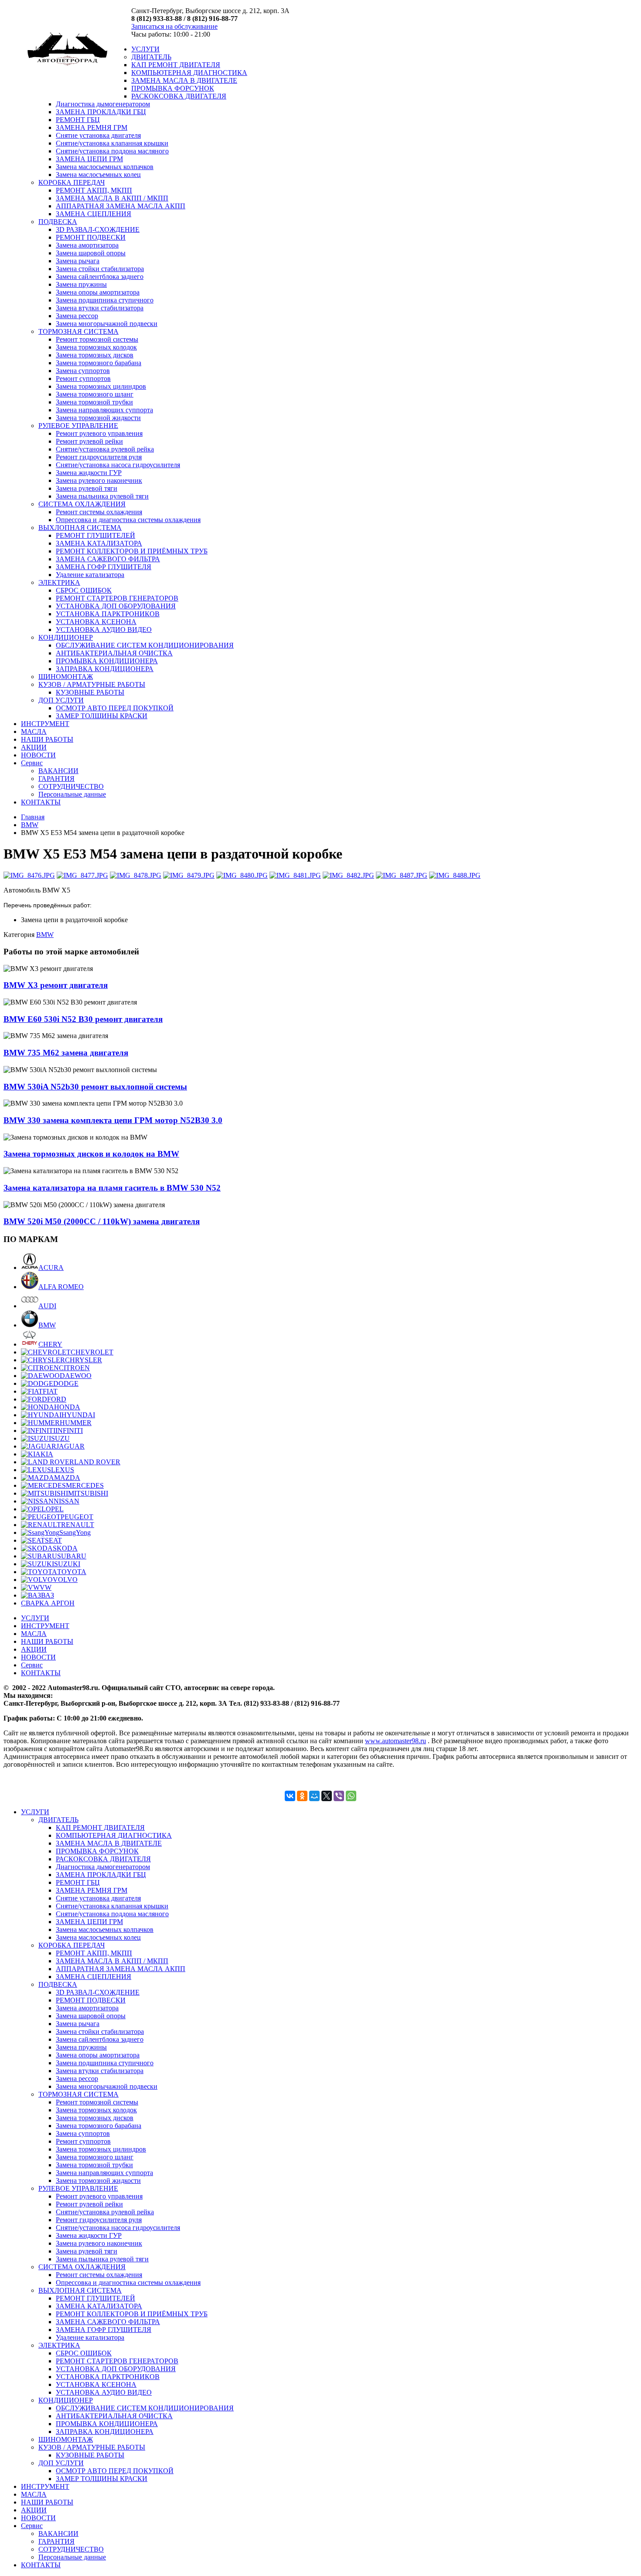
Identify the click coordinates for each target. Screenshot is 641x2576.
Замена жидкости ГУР (89, 473)
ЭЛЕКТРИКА (59, 582)
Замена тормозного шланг (95, 394)
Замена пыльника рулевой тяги (102, 496)
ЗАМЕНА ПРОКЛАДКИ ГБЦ (101, 112)
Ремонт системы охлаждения (99, 512)
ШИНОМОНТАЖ (66, 677)
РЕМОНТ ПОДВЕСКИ (91, 237)
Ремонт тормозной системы (97, 339)
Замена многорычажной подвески (107, 324)
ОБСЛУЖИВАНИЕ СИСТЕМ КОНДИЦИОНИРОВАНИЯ (145, 645)
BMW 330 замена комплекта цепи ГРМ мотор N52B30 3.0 (113, 1120)
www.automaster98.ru (396, 1741)
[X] (327, 1796)
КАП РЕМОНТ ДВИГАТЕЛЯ (176, 65)
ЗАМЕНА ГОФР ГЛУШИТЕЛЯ (104, 567)
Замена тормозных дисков (95, 355)
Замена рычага (78, 261)
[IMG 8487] (402, 875)
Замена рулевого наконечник (99, 480)
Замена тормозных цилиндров (101, 386)
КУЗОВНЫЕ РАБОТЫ (90, 692)
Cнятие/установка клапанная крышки (112, 143)
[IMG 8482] (348, 875)
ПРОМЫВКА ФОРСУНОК (173, 88)
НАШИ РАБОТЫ (47, 739)
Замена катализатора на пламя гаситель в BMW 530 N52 (112, 1188)
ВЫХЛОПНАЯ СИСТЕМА (80, 528)
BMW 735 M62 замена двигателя (66, 1053)
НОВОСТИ (38, 755)
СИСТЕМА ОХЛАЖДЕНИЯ (82, 504)
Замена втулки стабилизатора (100, 308)
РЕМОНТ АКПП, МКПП (94, 190)
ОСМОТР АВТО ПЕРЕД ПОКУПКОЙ (115, 708)
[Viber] (339, 1796)
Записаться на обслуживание (174, 26)
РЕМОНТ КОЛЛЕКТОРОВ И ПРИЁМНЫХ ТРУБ (132, 551)
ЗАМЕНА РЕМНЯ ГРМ (92, 127)
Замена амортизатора (87, 245)
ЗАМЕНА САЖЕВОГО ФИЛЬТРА (108, 559)
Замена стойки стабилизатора (100, 269)
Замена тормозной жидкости (98, 418)
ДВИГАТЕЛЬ (151, 57)
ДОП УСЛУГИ (61, 700)
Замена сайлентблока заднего (100, 277)
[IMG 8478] (136, 875)
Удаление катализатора (90, 575)
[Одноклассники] (302, 1796)
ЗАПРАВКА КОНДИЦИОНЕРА (105, 669)
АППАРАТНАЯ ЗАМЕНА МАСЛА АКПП (121, 206)
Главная (33, 817)
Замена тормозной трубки (94, 402)
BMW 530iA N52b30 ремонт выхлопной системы (95, 1087)
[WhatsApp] (351, 1796)
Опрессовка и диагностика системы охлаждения (128, 520)
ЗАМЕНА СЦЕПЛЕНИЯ (94, 214)
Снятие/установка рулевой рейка (105, 449)
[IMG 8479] (189, 875)
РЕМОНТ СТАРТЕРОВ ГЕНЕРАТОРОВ (117, 598)
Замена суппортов (83, 371)
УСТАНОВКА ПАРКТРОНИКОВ (108, 614)
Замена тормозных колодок (96, 347)
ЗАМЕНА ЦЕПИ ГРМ (89, 159)
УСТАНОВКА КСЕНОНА (96, 622)
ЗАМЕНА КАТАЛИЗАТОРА (99, 543)
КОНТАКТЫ (41, 802)
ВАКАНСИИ (58, 771)
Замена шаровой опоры (91, 253)
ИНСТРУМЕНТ (45, 724)
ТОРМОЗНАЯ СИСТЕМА (78, 331)
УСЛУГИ (145, 49)
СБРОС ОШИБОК (84, 590)
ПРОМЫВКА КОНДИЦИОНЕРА (107, 661)
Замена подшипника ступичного (105, 300)
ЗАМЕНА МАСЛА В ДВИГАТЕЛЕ (184, 80)
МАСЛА (34, 731)
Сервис (32, 763)
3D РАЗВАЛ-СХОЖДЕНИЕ (98, 229)
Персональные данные (72, 794)
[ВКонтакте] (290, 1796)
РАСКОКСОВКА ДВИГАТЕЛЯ (179, 96)
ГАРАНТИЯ (56, 779)
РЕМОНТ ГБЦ (78, 120)
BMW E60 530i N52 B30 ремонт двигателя (83, 1019)
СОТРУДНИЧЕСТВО (71, 786)
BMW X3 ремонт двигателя (56, 985)
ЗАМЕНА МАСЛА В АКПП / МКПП (112, 198)
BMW (30, 825)
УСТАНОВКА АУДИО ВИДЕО (104, 630)
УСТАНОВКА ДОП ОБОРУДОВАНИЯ (116, 606)
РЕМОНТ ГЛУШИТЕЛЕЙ (95, 535)
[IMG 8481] (295, 875)
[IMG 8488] (455, 875)
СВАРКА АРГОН (48, 1603)
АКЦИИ (34, 747)
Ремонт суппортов (83, 378)
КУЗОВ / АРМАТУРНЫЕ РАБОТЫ (92, 684)
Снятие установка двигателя (98, 135)
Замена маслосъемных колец (98, 175)
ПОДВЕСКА (58, 222)
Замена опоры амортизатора (98, 292)
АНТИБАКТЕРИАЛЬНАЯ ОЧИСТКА (114, 653)
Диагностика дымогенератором (103, 104)
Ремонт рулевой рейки (89, 441)
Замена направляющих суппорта (104, 410)
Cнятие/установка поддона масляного (112, 151)
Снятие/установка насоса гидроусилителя (118, 465)
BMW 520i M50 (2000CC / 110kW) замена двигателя (102, 1221)
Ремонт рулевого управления (99, 433)
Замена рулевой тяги (87, 488)
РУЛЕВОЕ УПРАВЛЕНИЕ (78, 426)
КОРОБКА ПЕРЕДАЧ (72, 182)
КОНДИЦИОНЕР (66, 637)
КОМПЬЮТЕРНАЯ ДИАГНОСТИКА (189, 73)
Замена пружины (81, 284)
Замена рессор (77, 316)
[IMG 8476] (29, 875)
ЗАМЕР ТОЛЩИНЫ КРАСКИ (102, 716)
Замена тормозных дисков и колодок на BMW (91, 1154)
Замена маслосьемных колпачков (105, 167)
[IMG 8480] (242, 875)
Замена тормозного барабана (99, 363)
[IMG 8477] (82, 875)
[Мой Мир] (314, 1796)
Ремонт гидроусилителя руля (99, 457)
